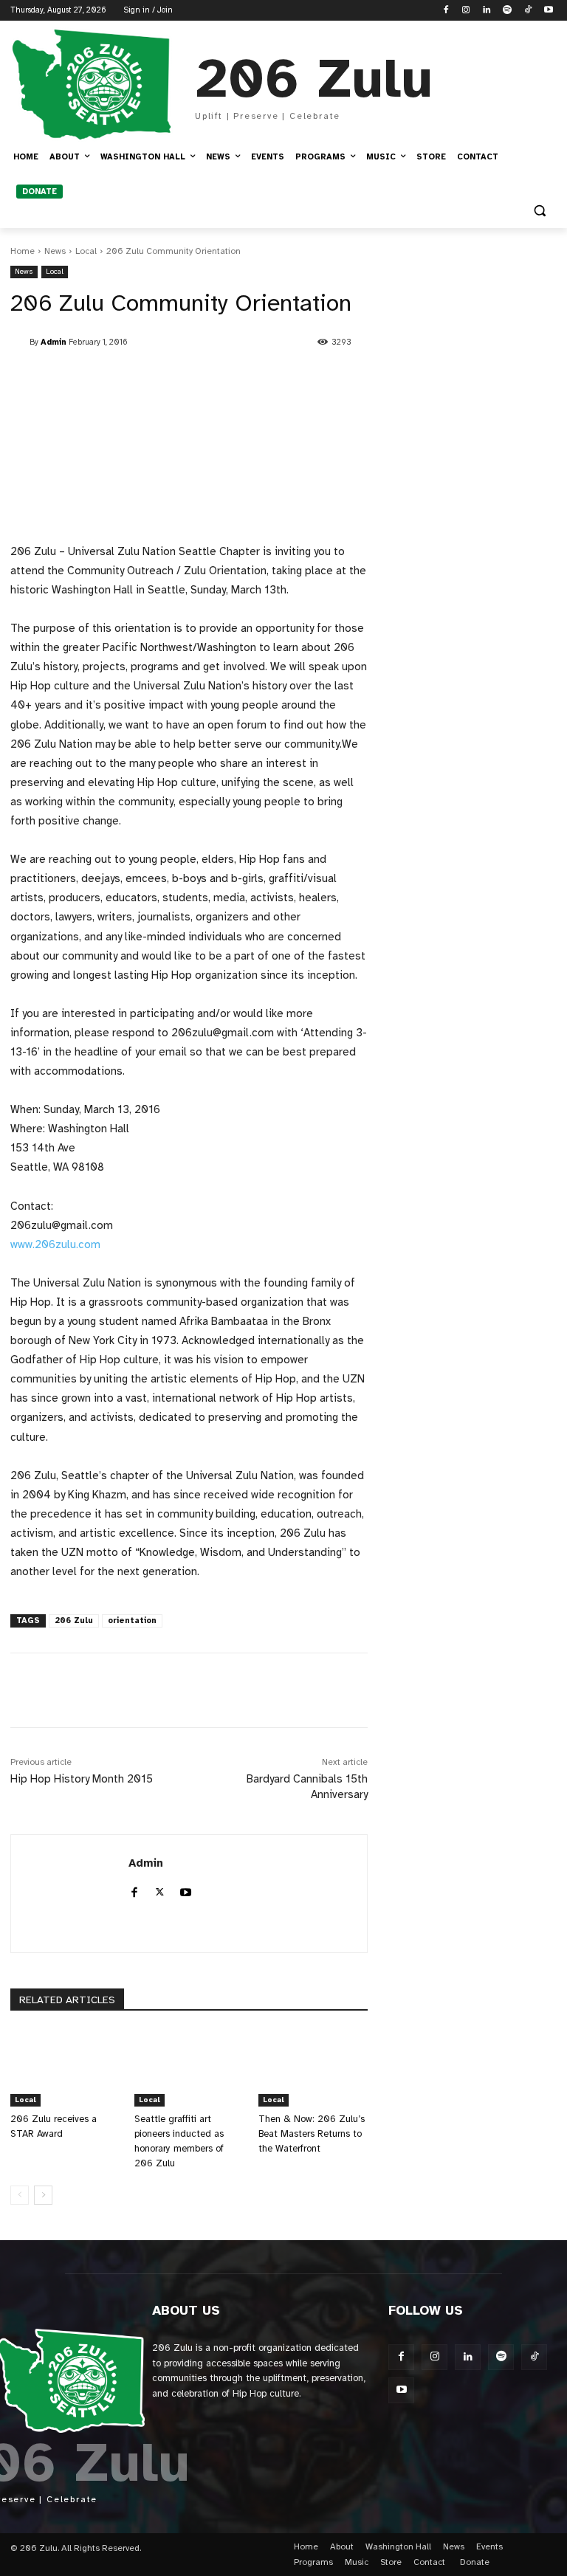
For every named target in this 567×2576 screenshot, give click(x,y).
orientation (132, 1621)
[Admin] (20, 342)
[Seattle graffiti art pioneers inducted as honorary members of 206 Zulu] (189, 2068)
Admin (54, 342)
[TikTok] (528, 11)
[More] (355, 1690)
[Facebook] (446, 11)
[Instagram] (466, 11)
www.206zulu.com (55, 1244)
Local (86, 251)
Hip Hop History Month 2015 (82, 1779)
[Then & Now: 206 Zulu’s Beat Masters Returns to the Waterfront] (313, 2068)
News (55, 251)
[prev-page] (20, 2195)
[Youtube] (548, 11)
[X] (160, 1890)
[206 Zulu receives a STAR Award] (65, 2068)
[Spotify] (508, 11)
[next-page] (43, 2195)
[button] (539, 211)
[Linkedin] (487, 11)
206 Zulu (74, 1621)
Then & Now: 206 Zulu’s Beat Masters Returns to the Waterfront (312, 2134)
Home (23, 251)
